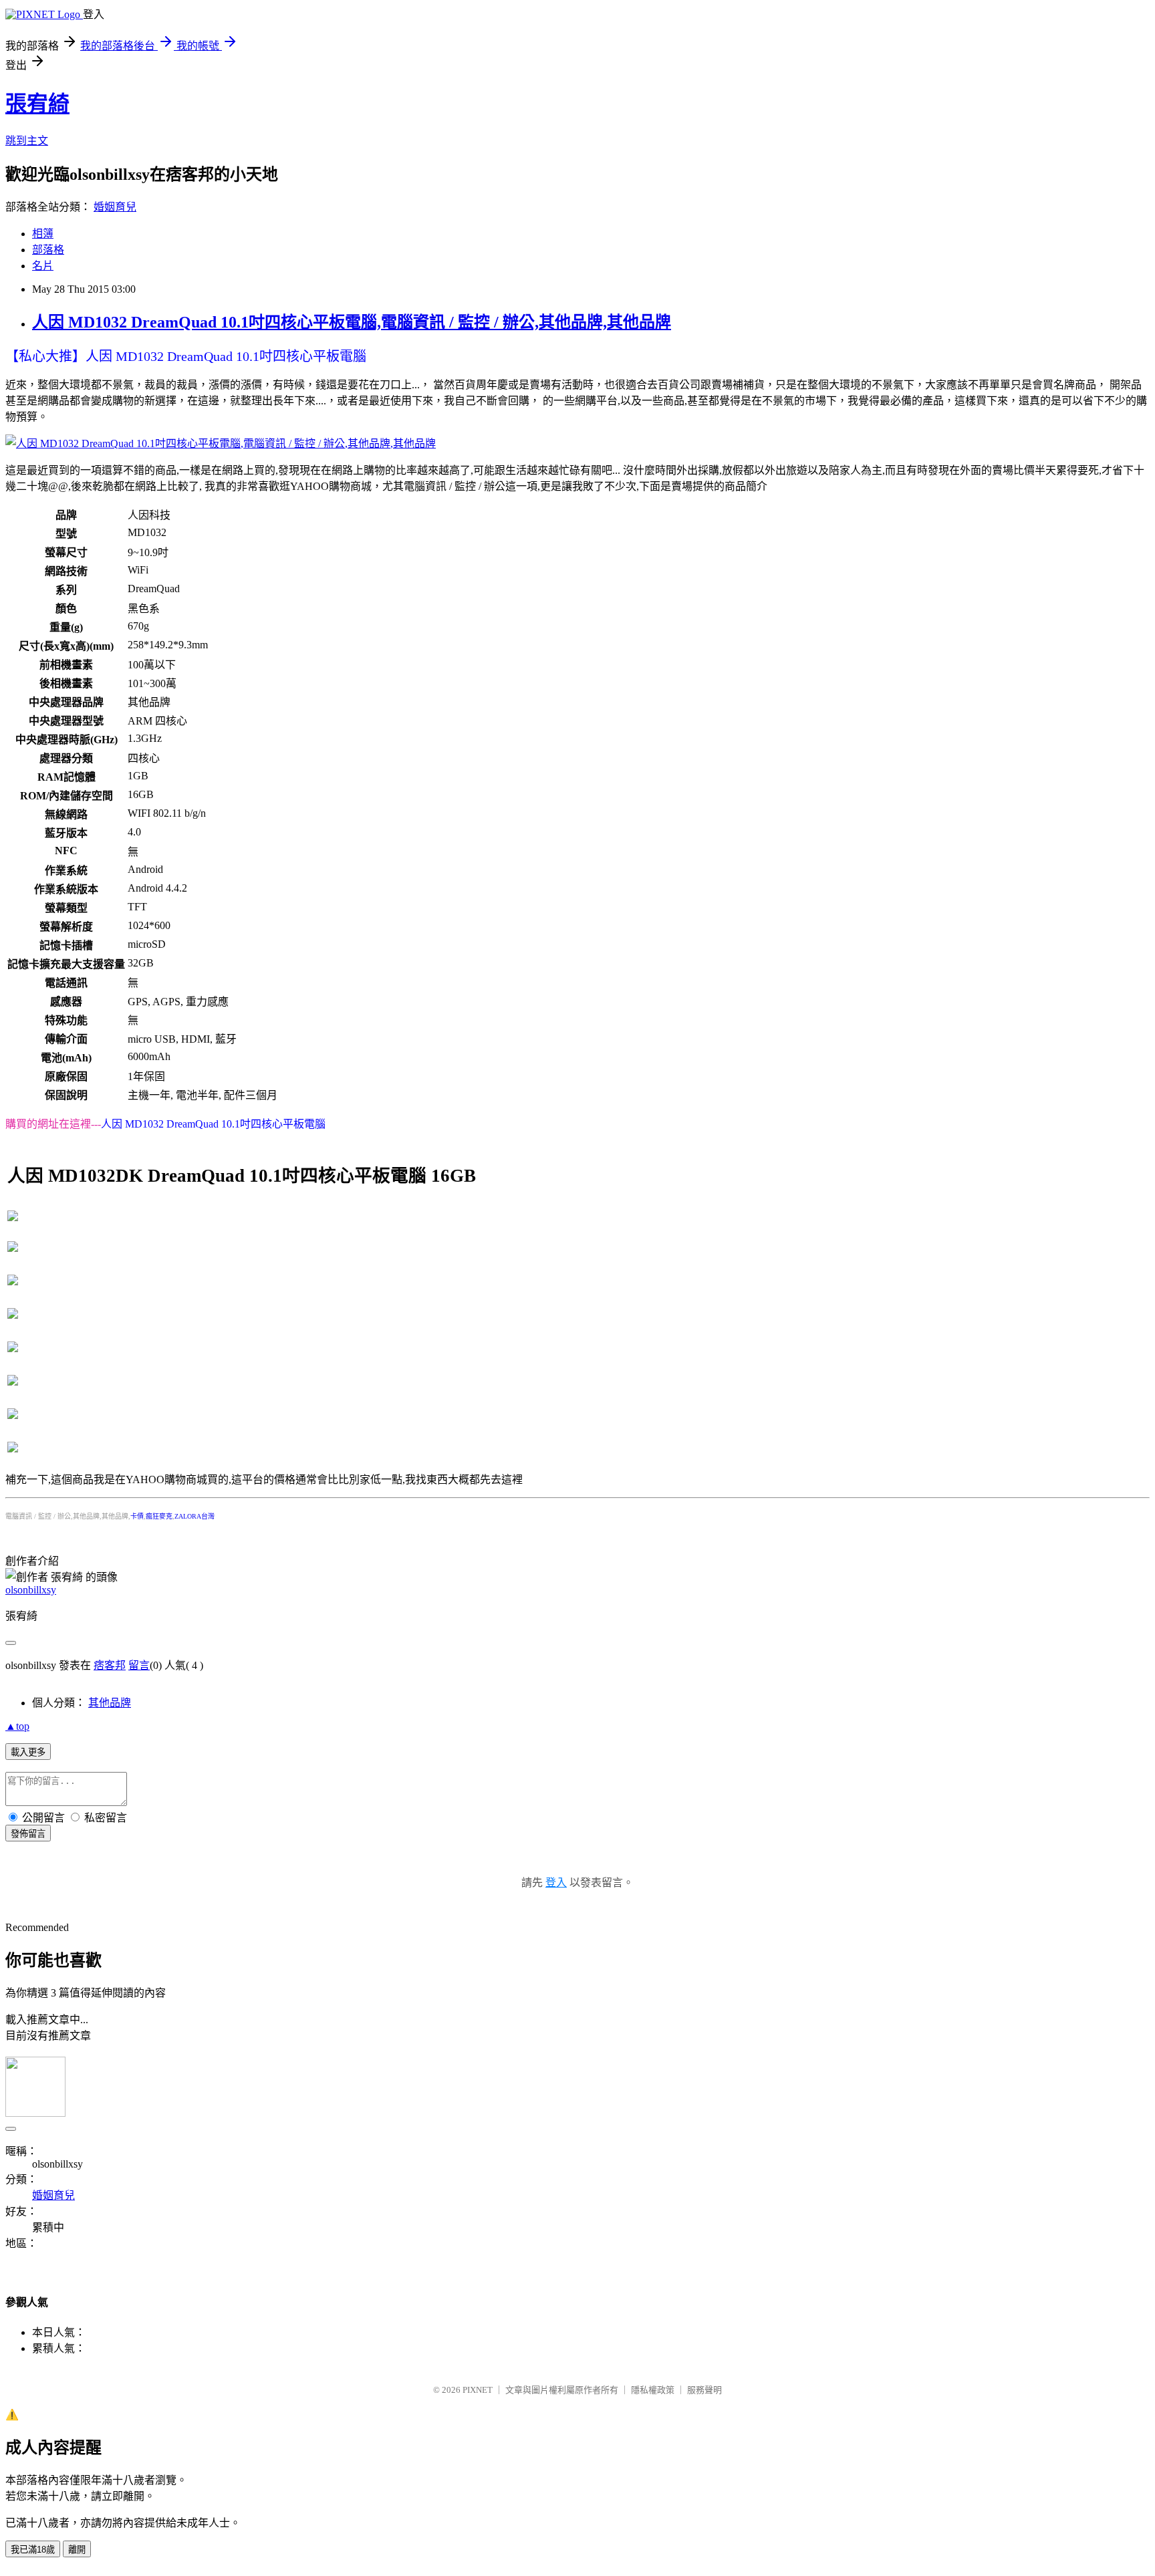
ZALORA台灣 (195, 1516)
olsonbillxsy (31, 1590)
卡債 (137, 1516)
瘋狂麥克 (159, 1516)
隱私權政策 (653, 2390)
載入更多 (28, 1752)
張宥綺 (37, 104)
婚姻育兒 (115, 207)
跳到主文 (27, 141)
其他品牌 (110, 1703)
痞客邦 (110, 1665)
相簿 (43, 234)
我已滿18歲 (33, 2550)
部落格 (48, 250)
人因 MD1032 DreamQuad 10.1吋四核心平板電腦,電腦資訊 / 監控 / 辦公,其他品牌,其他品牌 (352, 322)
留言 (139, 1665)
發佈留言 (28, 1834)
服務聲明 (704, 2390)
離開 (77, 2550)
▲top (17, 1726)
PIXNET (478, 2390)
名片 (43, 266)
